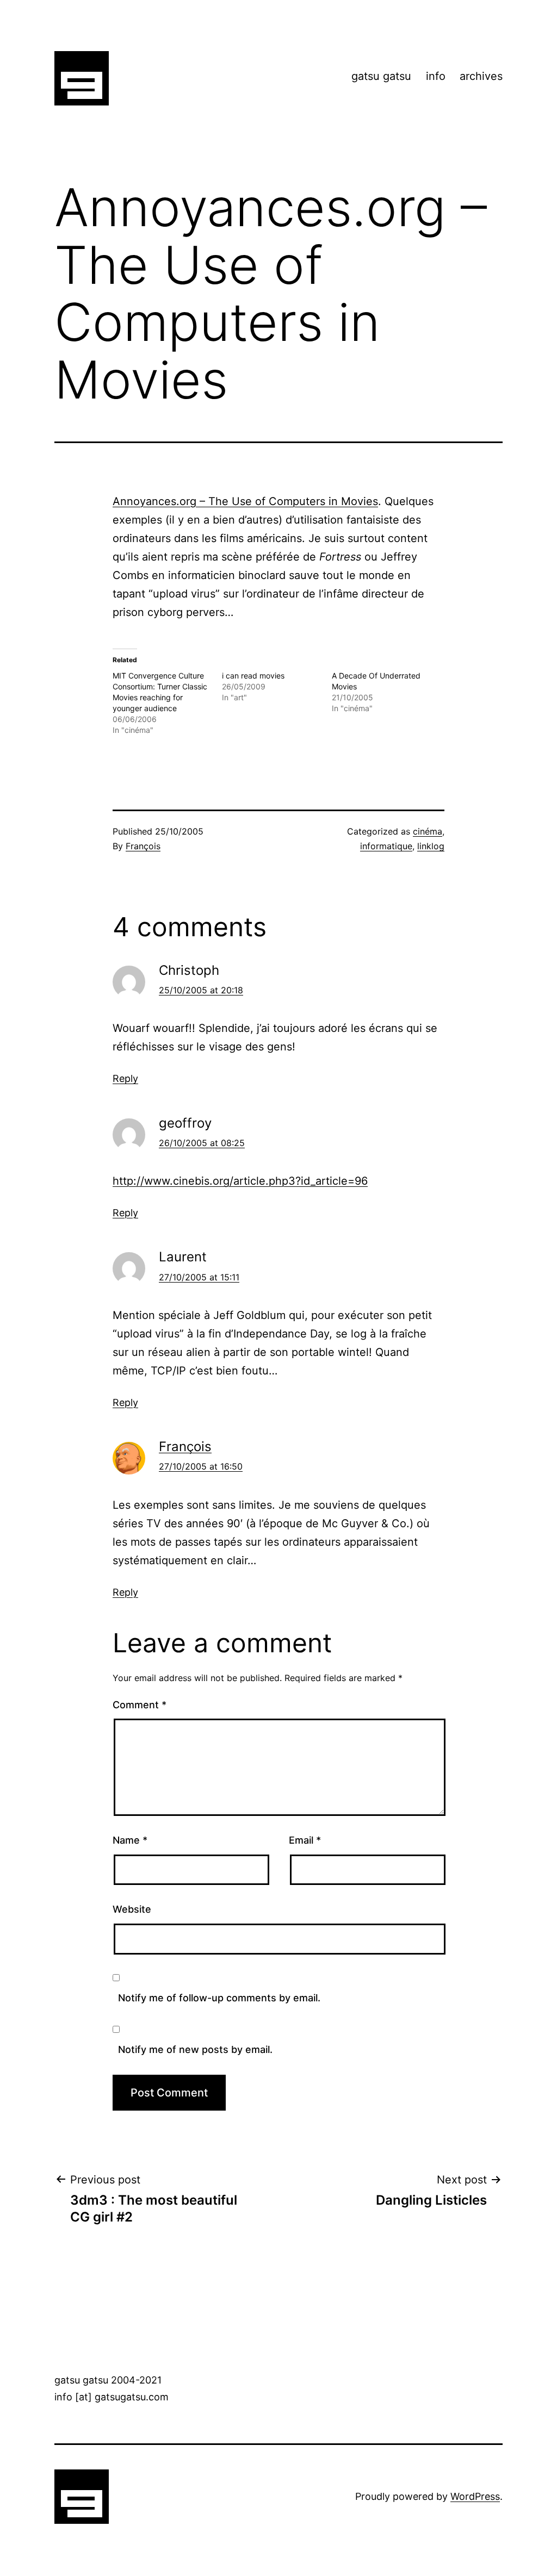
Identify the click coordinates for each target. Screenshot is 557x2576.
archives (481, 76)
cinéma (428, 831)
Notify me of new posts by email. (195, 2049)
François (143, 846)
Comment (140, 1705)
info (436, 76)
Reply (125, 1078)
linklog (431, 846)
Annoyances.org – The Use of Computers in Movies (245, 501)
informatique (386, 846)
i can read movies (253, 676)
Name (130, 1840)
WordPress (475, 2496)
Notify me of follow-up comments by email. (219, 1998)
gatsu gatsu (381, 76)
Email (305, 1840)
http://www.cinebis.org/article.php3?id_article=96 (240, 1181)
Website (132, 1909)
